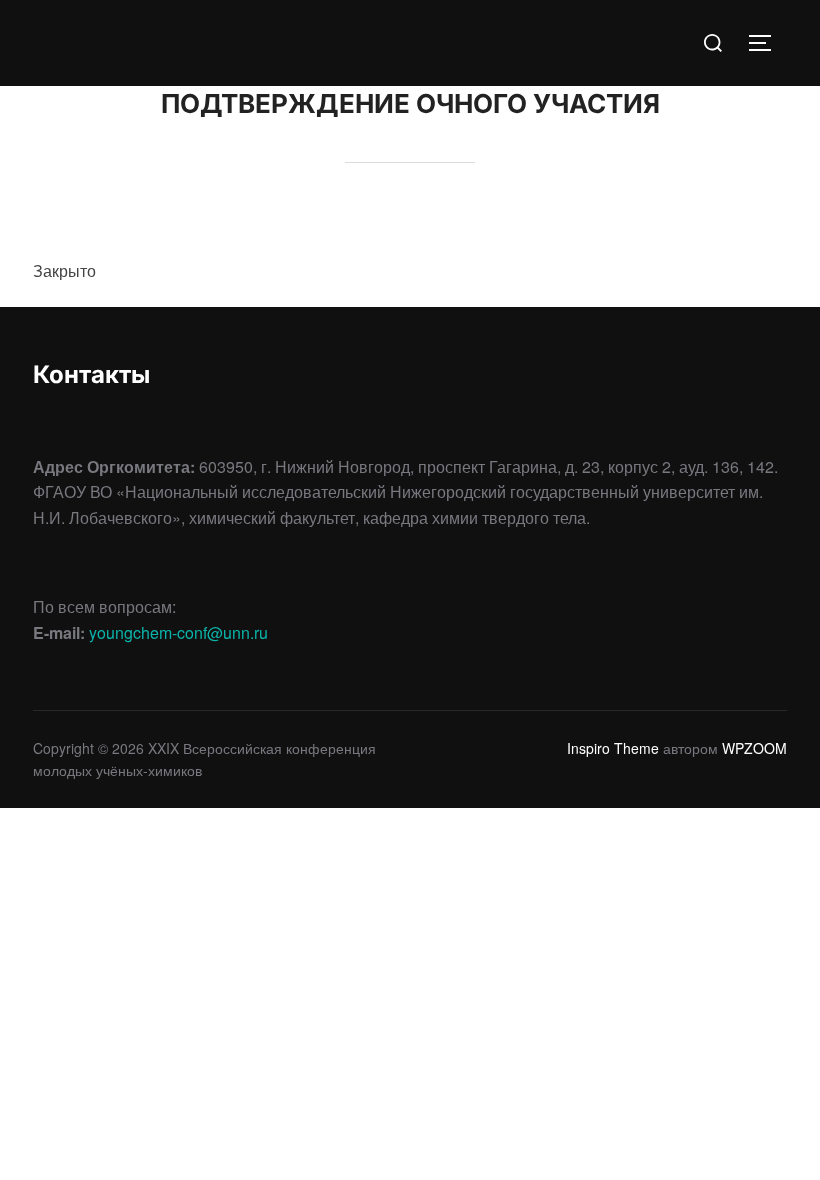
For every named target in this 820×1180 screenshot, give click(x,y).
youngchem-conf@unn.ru (178, 632)
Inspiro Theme (613, 748)
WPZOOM (754, 748)
